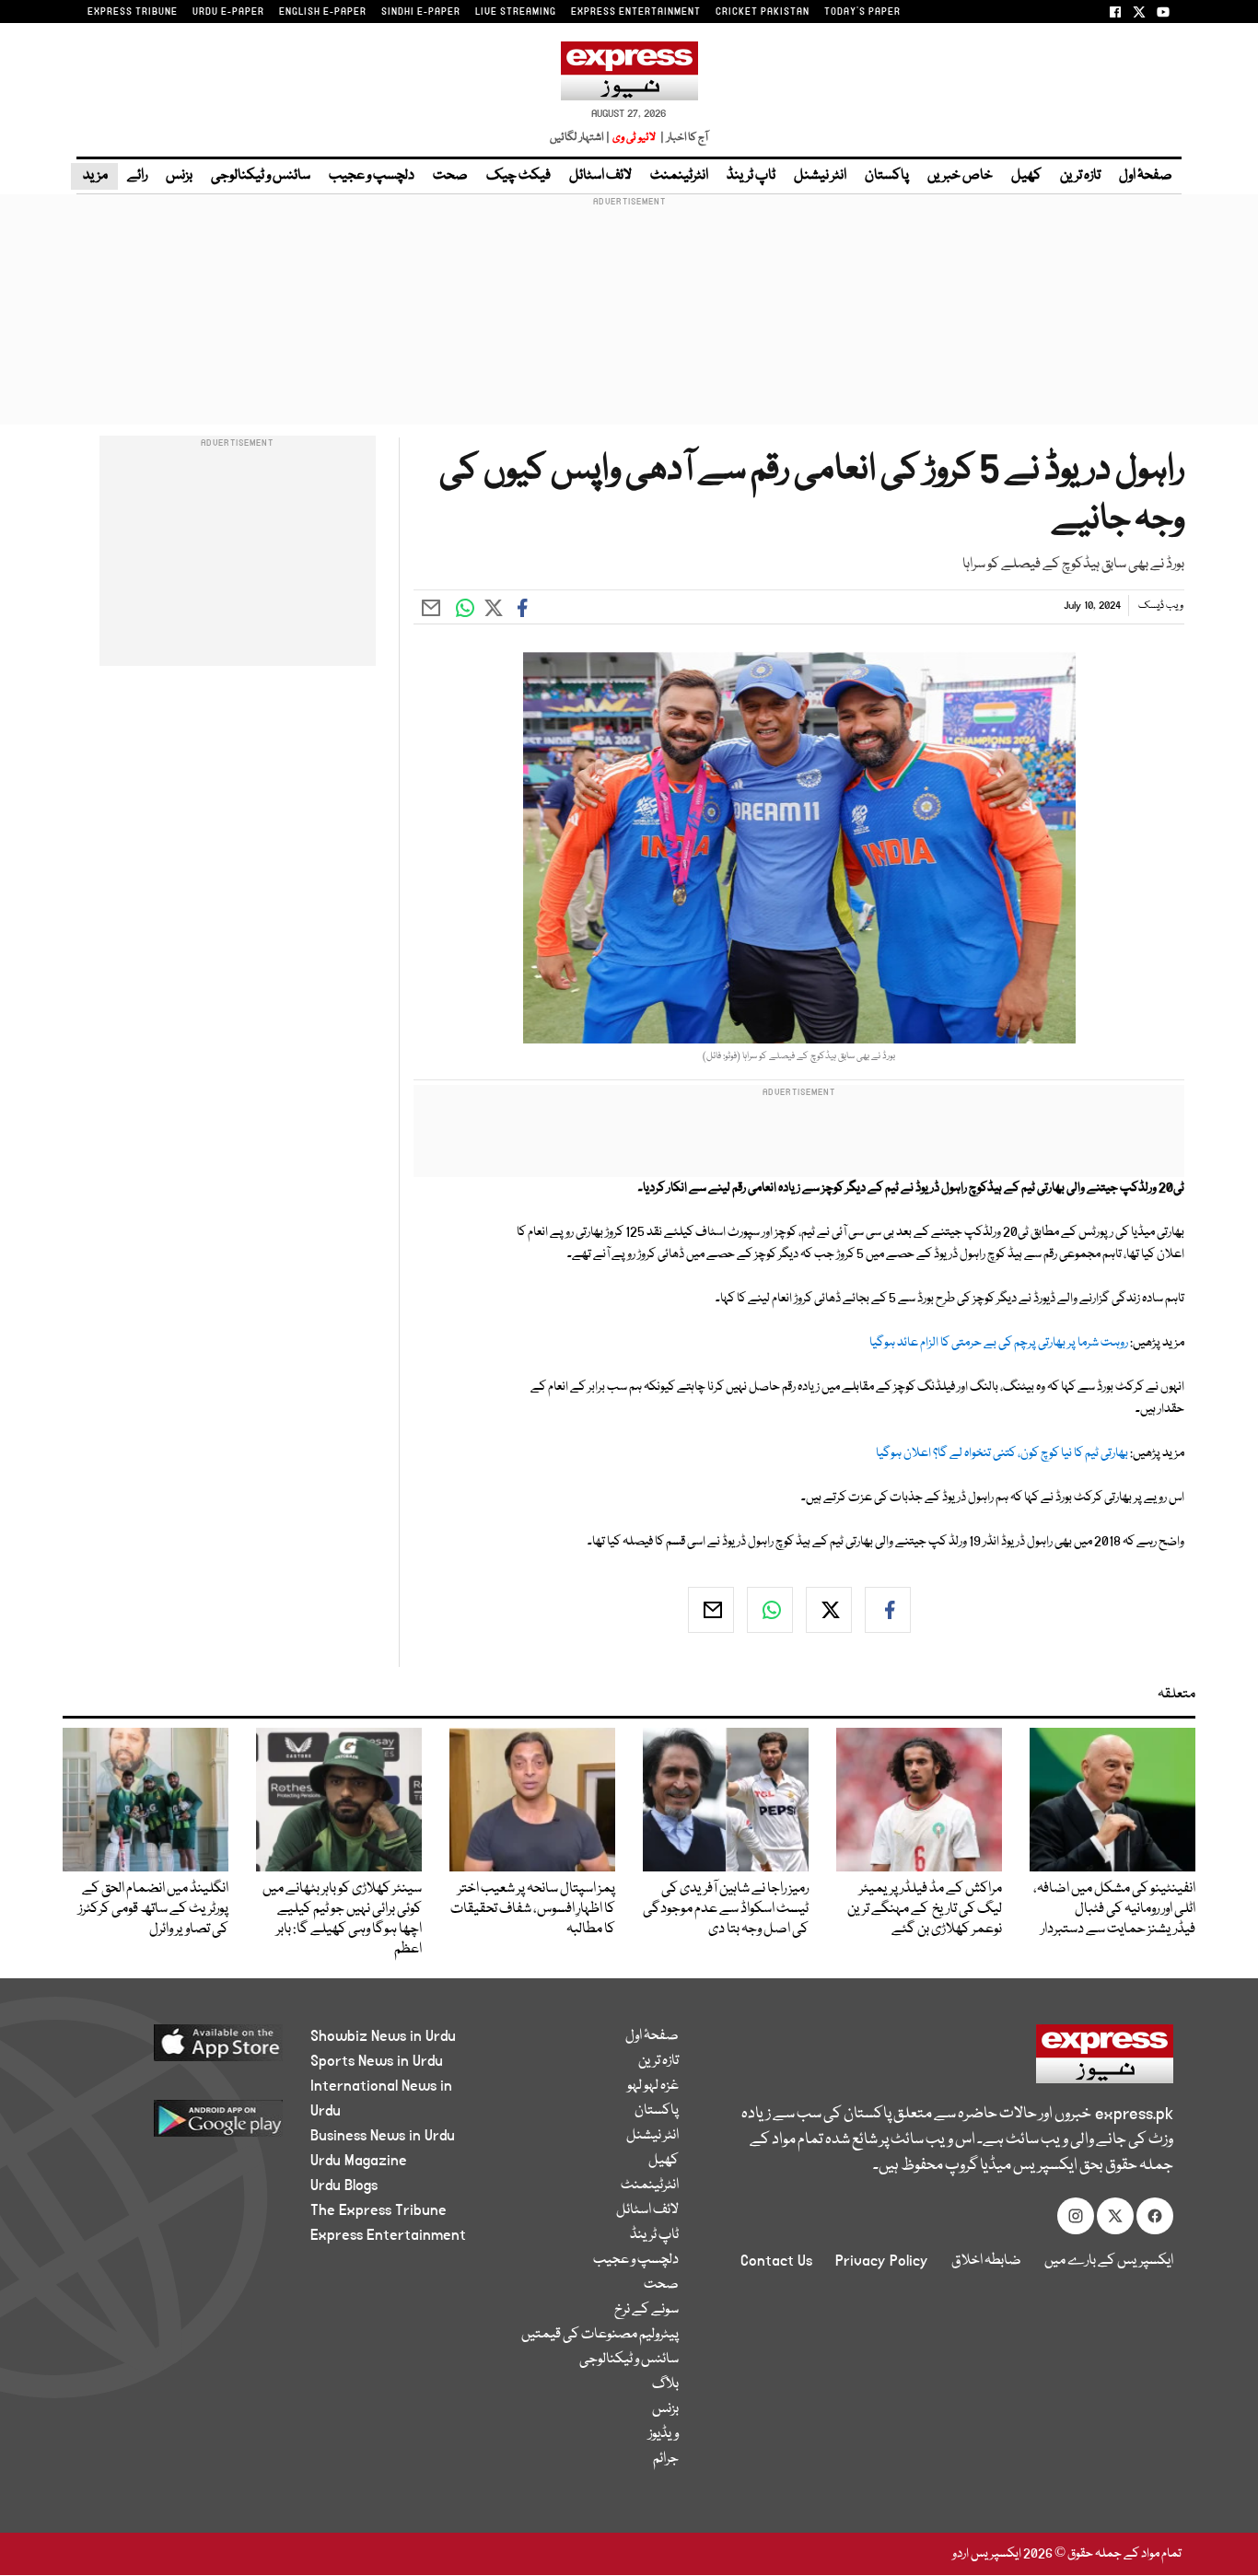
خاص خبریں (960, 176)
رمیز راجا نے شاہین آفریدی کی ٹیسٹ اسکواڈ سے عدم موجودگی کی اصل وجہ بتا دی (726, 1909)
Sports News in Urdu (377, 2061)
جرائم (666, 2459)
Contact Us (776, 2261)
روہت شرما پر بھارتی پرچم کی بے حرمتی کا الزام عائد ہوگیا (999, 1343)
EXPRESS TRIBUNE (133, 12)
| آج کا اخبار (683, 138)
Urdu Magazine (359, 2161)
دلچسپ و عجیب (372, 176)
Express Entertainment (388, 2235)
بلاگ (665, 2384)
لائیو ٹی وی (634, 138)
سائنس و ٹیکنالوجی (261, 176)
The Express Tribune (379, 2210)
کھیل (1026, 176)
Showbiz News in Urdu (383, 2036)
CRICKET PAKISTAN (763, 12)
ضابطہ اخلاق (986, 2261)
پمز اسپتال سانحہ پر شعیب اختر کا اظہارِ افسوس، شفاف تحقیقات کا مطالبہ (533, 1909)
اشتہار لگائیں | (580, 138)
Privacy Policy (882, 2261)
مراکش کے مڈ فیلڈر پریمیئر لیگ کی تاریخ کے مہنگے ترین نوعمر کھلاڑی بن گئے (925, 1909)
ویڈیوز (664, 2434)
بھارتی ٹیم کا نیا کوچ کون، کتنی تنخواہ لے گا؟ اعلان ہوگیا (1002, 1453)
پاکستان (887, 176)
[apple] (184, 2050)
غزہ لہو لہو (653, 2086)
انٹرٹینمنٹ (679, 176)
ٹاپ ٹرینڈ (751, 176)
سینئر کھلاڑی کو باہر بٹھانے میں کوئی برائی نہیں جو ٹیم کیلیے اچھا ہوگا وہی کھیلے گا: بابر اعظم (342, 1919)
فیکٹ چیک (518, 176)
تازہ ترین (1080, 176)
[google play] (184, 2125)
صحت (450, 176)
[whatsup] (770, 1610)
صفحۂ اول (1146, 176)
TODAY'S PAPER (862, 12)
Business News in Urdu (383, 2136)
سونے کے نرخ (646, 2310)
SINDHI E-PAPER (421, 12)
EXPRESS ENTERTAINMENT (636, 12)
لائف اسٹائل (600, 176)
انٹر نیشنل (820, 176)
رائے (137, 176)
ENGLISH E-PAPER (323, 12)
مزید (94, 176)
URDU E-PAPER (228, 12)
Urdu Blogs (344, 2186)
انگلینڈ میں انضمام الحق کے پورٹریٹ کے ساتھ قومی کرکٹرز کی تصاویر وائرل (153, 1909)
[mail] (711, 1610)
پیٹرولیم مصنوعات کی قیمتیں (600, 2335)
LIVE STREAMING (516, 12)
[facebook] (888, 1610)
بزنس (179, 176)
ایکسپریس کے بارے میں (1109, 2261)
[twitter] (829, 1610)
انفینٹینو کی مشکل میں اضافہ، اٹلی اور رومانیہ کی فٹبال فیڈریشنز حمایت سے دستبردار (1114, 1909)
